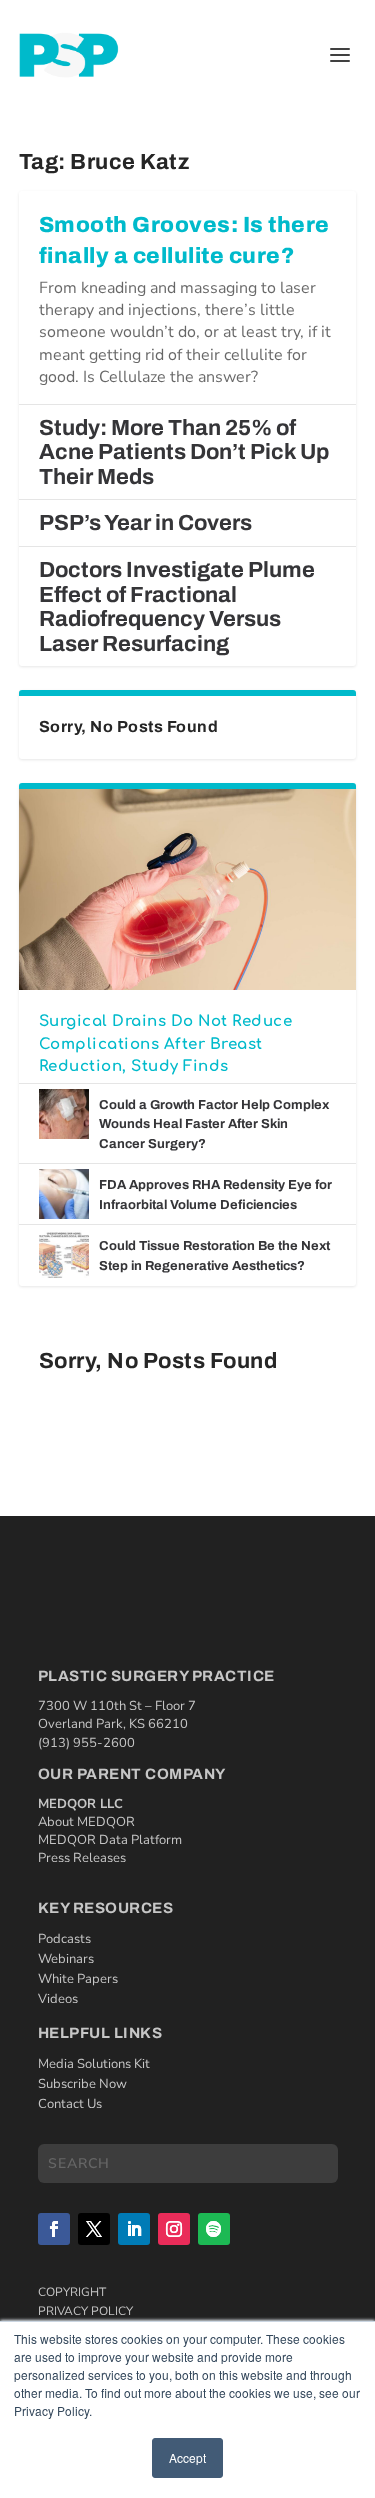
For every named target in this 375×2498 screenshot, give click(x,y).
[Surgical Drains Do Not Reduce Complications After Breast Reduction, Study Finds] (188, 889)
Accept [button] (187, 2457)
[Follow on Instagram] (174, 2229)
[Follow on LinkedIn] (134, 2229)
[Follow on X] (94, 2229)
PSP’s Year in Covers (145, 523)
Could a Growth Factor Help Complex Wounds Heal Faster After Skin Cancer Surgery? (214, 1124)
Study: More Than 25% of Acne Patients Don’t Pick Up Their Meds (184, 452)
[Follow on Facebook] (54, 2229)
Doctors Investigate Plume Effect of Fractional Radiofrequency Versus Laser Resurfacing (177, 607)
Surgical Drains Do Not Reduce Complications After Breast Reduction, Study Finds (166, 1044)
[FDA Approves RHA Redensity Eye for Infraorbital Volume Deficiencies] (64, 1194)
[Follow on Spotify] (214, 2229)
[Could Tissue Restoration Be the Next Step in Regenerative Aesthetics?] (64, 1255)
